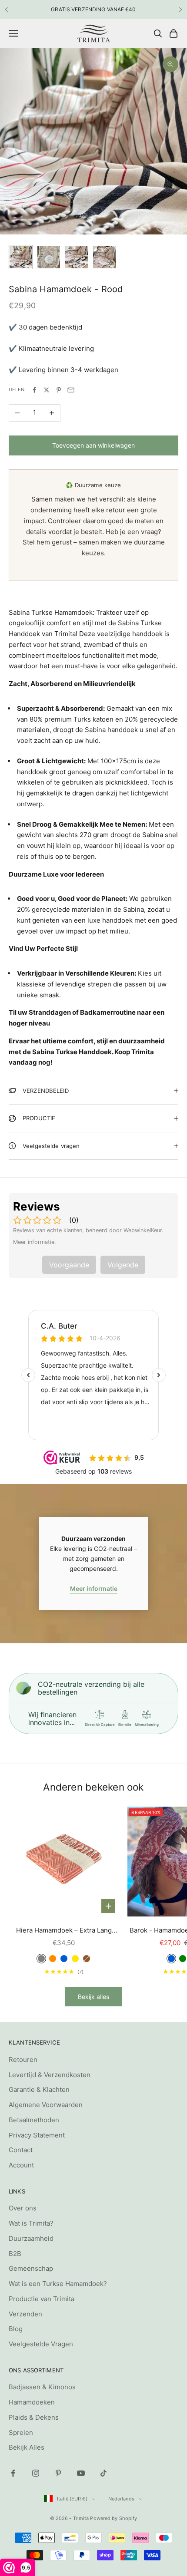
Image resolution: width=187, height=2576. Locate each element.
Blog (16, 2329)
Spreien (21, 2433)
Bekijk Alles (27, 2447)
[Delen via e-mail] (71, 390)
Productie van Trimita (42, 2299)
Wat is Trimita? (31, 2223)
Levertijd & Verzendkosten (50, 2075)
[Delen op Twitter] (47, 390)
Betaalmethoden (34, 2120)
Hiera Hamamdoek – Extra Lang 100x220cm (64, 1931)
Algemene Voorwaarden (46, 2105)
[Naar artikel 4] (104, 257)
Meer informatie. (35, 1242)
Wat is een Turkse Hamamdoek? (58, 2284)
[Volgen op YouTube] (81, 2473)
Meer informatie (94, 1588)
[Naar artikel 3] (77, 257)
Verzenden (25, 2314)
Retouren (23, 2060)
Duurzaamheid (31, 2238)
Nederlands (121, 2499)
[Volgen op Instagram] (36, 2473)
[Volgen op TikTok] (104, 2473)
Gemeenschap (31, 2268)
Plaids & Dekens (34, 2417)
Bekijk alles (93, 1997)
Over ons (23, 2208)
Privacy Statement (37, 2135)
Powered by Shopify (114, 2518)
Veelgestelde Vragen (41, 2344)
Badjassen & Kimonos (42, 2387)
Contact (21, 2150)
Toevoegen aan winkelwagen (93, 445)
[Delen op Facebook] (34, 390)
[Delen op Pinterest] (59, 390)
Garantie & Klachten (39, 2089)
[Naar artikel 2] (49, 257)
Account (21, 2165)
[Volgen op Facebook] (13, 2473)
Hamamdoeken (32, 2402)
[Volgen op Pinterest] (58, 2473)
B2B (15, 2254)
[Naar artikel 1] (21, 257)
